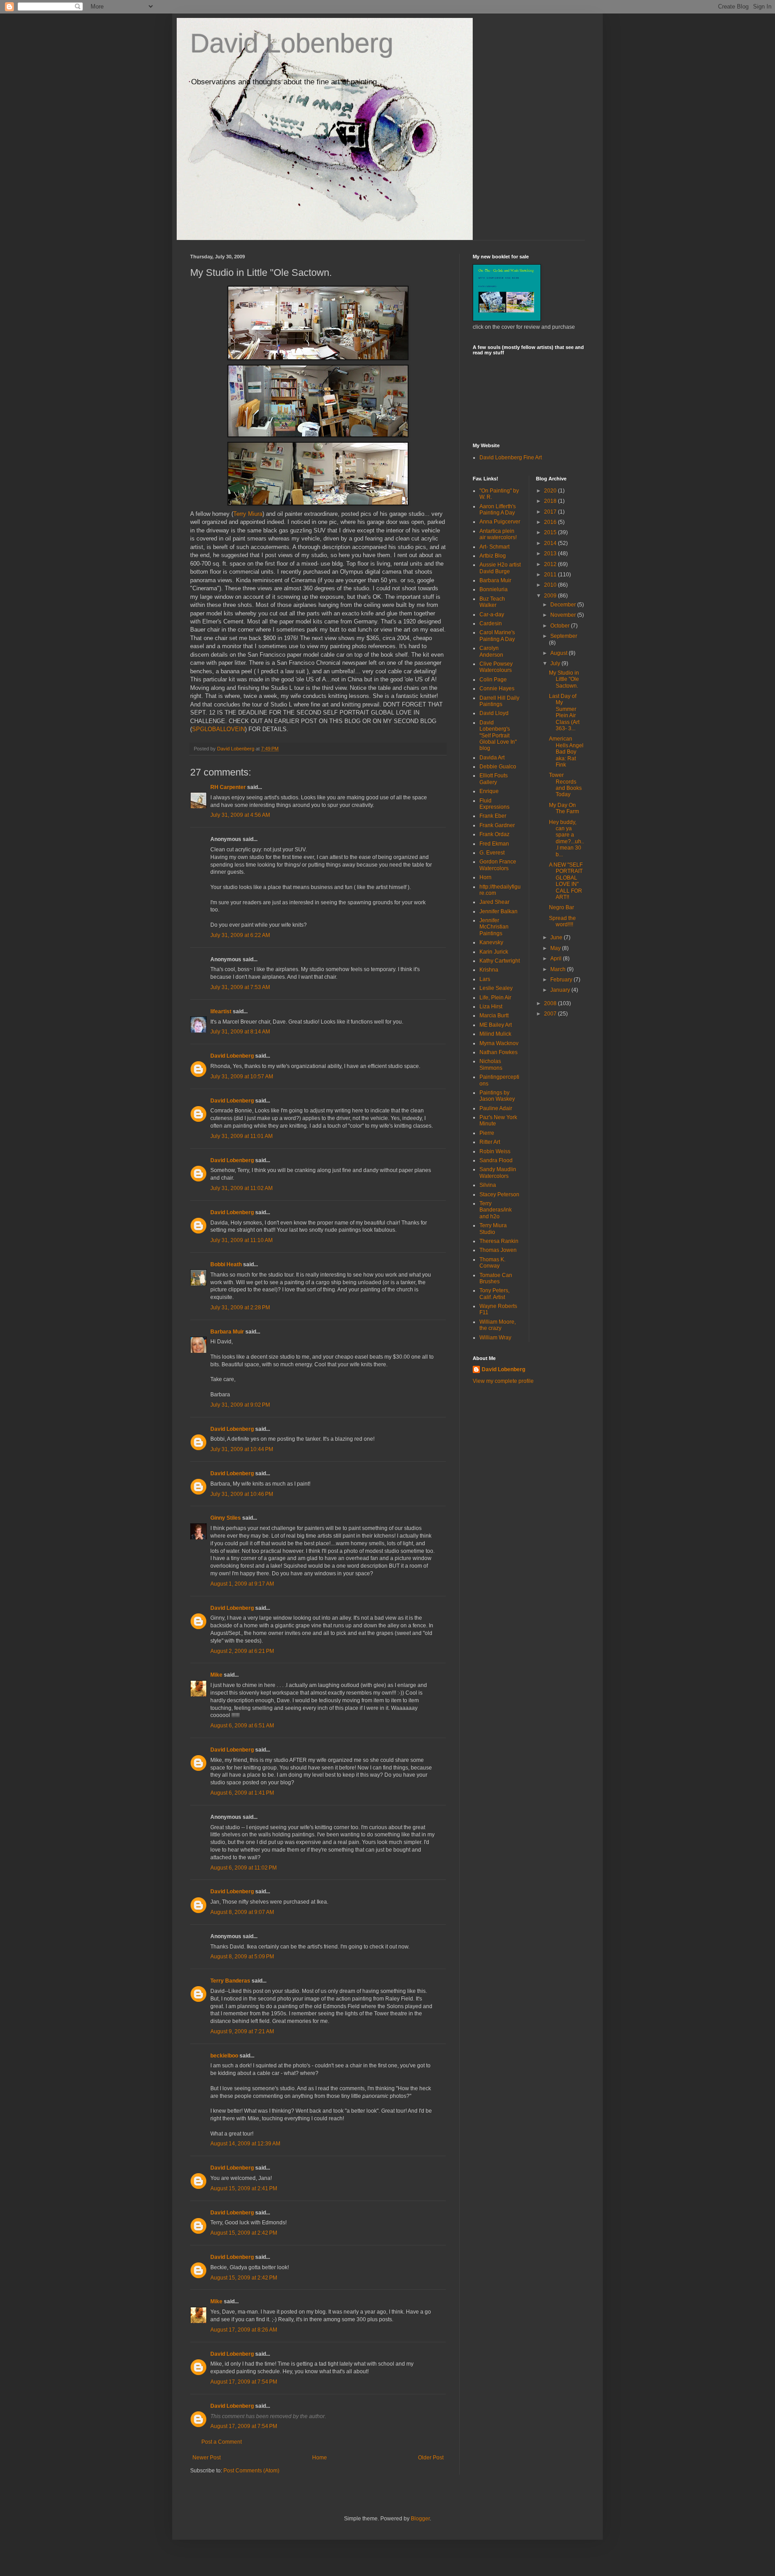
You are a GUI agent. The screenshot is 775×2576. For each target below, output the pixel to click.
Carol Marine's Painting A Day (497, 636)
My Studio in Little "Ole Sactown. (564, 679)
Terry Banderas (230, 1981)
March (559, 969)
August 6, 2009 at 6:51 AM (242, 1726)
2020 (551, 491)
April (557, 959)
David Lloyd (494, 713)
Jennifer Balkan (499, 911)
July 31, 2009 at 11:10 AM (242, 1240)
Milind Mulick (495, 1034)
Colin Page (493, 680)
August (559, 653)
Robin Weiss (495, 1151)
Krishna (489, 970)
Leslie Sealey (496, 988)
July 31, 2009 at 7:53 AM (240, 987)
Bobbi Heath (226, 1264)
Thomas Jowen (498, 1250)
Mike (216, 1675)
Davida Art (492, 758)
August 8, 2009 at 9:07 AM (242, 1912)
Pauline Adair (496, 1108)
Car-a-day (492, 615)
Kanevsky (491, 942)
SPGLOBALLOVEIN (218, 729)
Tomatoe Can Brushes (496, 1278)
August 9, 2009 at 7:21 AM (242, 2031)
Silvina (488, 1185)
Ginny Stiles (226, 1518)
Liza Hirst (491, 1007)
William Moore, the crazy (498, 1325)
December (564, 605)
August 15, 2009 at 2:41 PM (244, 2188)
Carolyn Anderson (491, 651)
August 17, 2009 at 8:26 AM (244, 2330)
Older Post (431, 2458)
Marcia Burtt (494, 1016)
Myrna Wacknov (499, 1043)
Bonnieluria (494, 589)
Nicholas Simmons (491, 1064)
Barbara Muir (227, 1332)
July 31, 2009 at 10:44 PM (242, 1449)
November (564, 615)
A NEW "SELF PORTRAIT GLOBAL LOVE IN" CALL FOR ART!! (566, 881)
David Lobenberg (292, 43)
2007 (551, 1014)
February (562, 980)
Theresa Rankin (499, 1241)
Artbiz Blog (493, 556)
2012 (551, 564)
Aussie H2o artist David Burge (500, 568)
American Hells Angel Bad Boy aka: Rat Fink (566, 752)
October (561, 626)
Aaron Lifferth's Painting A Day (498, 510)
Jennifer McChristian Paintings (494, 927)
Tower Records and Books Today (565, 785)
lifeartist (221, 1011)
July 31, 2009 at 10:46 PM (242, 1494)
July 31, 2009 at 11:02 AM (242, 1188)
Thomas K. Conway (492, 1263)
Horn (485, 877)
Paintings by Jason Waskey (497, 1096)
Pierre (487, 1133)
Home (320, 2458)
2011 (551, 575)
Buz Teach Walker (492, 602)
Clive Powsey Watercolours (496, 667)
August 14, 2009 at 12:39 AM (245, 2144)
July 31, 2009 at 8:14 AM (240, 1032)
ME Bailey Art (496, 1025)
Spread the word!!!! (562, 921)
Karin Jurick (494, 952)
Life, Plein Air (495, 998)
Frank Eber (493, 816)
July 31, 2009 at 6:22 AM (240, 935)
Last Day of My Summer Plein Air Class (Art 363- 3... (564, 712)
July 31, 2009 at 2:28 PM (240, 1308)
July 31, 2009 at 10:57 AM (242, 1077)
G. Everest (492, 853)
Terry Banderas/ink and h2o (496, 1210)
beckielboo (224, 2056)
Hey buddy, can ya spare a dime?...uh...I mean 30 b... (566, 838)
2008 (551, 1003)
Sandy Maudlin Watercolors (498, 1172)
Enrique (489, 791)
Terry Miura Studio (493, 1229)
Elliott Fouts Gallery (494, 779)
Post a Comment (222, 2442)
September (564, 636)
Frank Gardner (497, 825)
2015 (551, 532)
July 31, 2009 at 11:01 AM (242, 1136)
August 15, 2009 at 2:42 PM (244, 2233)
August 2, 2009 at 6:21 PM (242, 1651)
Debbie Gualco (498, 767)
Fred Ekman (494, 844)
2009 (551, 596)
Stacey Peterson (499, 1194)
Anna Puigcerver (500, 522)
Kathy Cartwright (500, 961)
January (561, 990)
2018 (551, 501)
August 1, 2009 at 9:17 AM (242, 1584)
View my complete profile (503, 1381)
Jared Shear (494, 902)
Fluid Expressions (494, 804)
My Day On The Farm (564, 808)
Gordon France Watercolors (498, 865)
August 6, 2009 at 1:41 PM (242, 1793)
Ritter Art (490, 1142)
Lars (485, 979)
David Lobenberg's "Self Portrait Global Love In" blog (498, 736)
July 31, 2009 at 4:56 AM (240, 815)
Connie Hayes (497, 689)
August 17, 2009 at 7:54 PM (244, 2382)
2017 (551, 512)
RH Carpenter (228, 787)
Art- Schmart (494, 547)
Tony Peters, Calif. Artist (494, 1294)
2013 (551, 554)
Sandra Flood (496, 1160)
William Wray (495, 1338)
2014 (551, 543)
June (557, 937)
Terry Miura (248, 514)
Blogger (420, 2519)
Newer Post (207, 2458)
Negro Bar (562, 907)
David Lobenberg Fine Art (511, 458)
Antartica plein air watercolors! (498, 534)
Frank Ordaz (494, 834)
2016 (551, 522)
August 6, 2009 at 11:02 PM (244, 1868)
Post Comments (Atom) (251, 2471)
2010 (551, 585)
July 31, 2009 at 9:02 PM (240, 1405)
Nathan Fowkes (499, 1052)
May (556, 948)
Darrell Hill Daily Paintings (499, 701)
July (556, 663)
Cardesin (491, 623)
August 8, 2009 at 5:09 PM (242, 1957)
